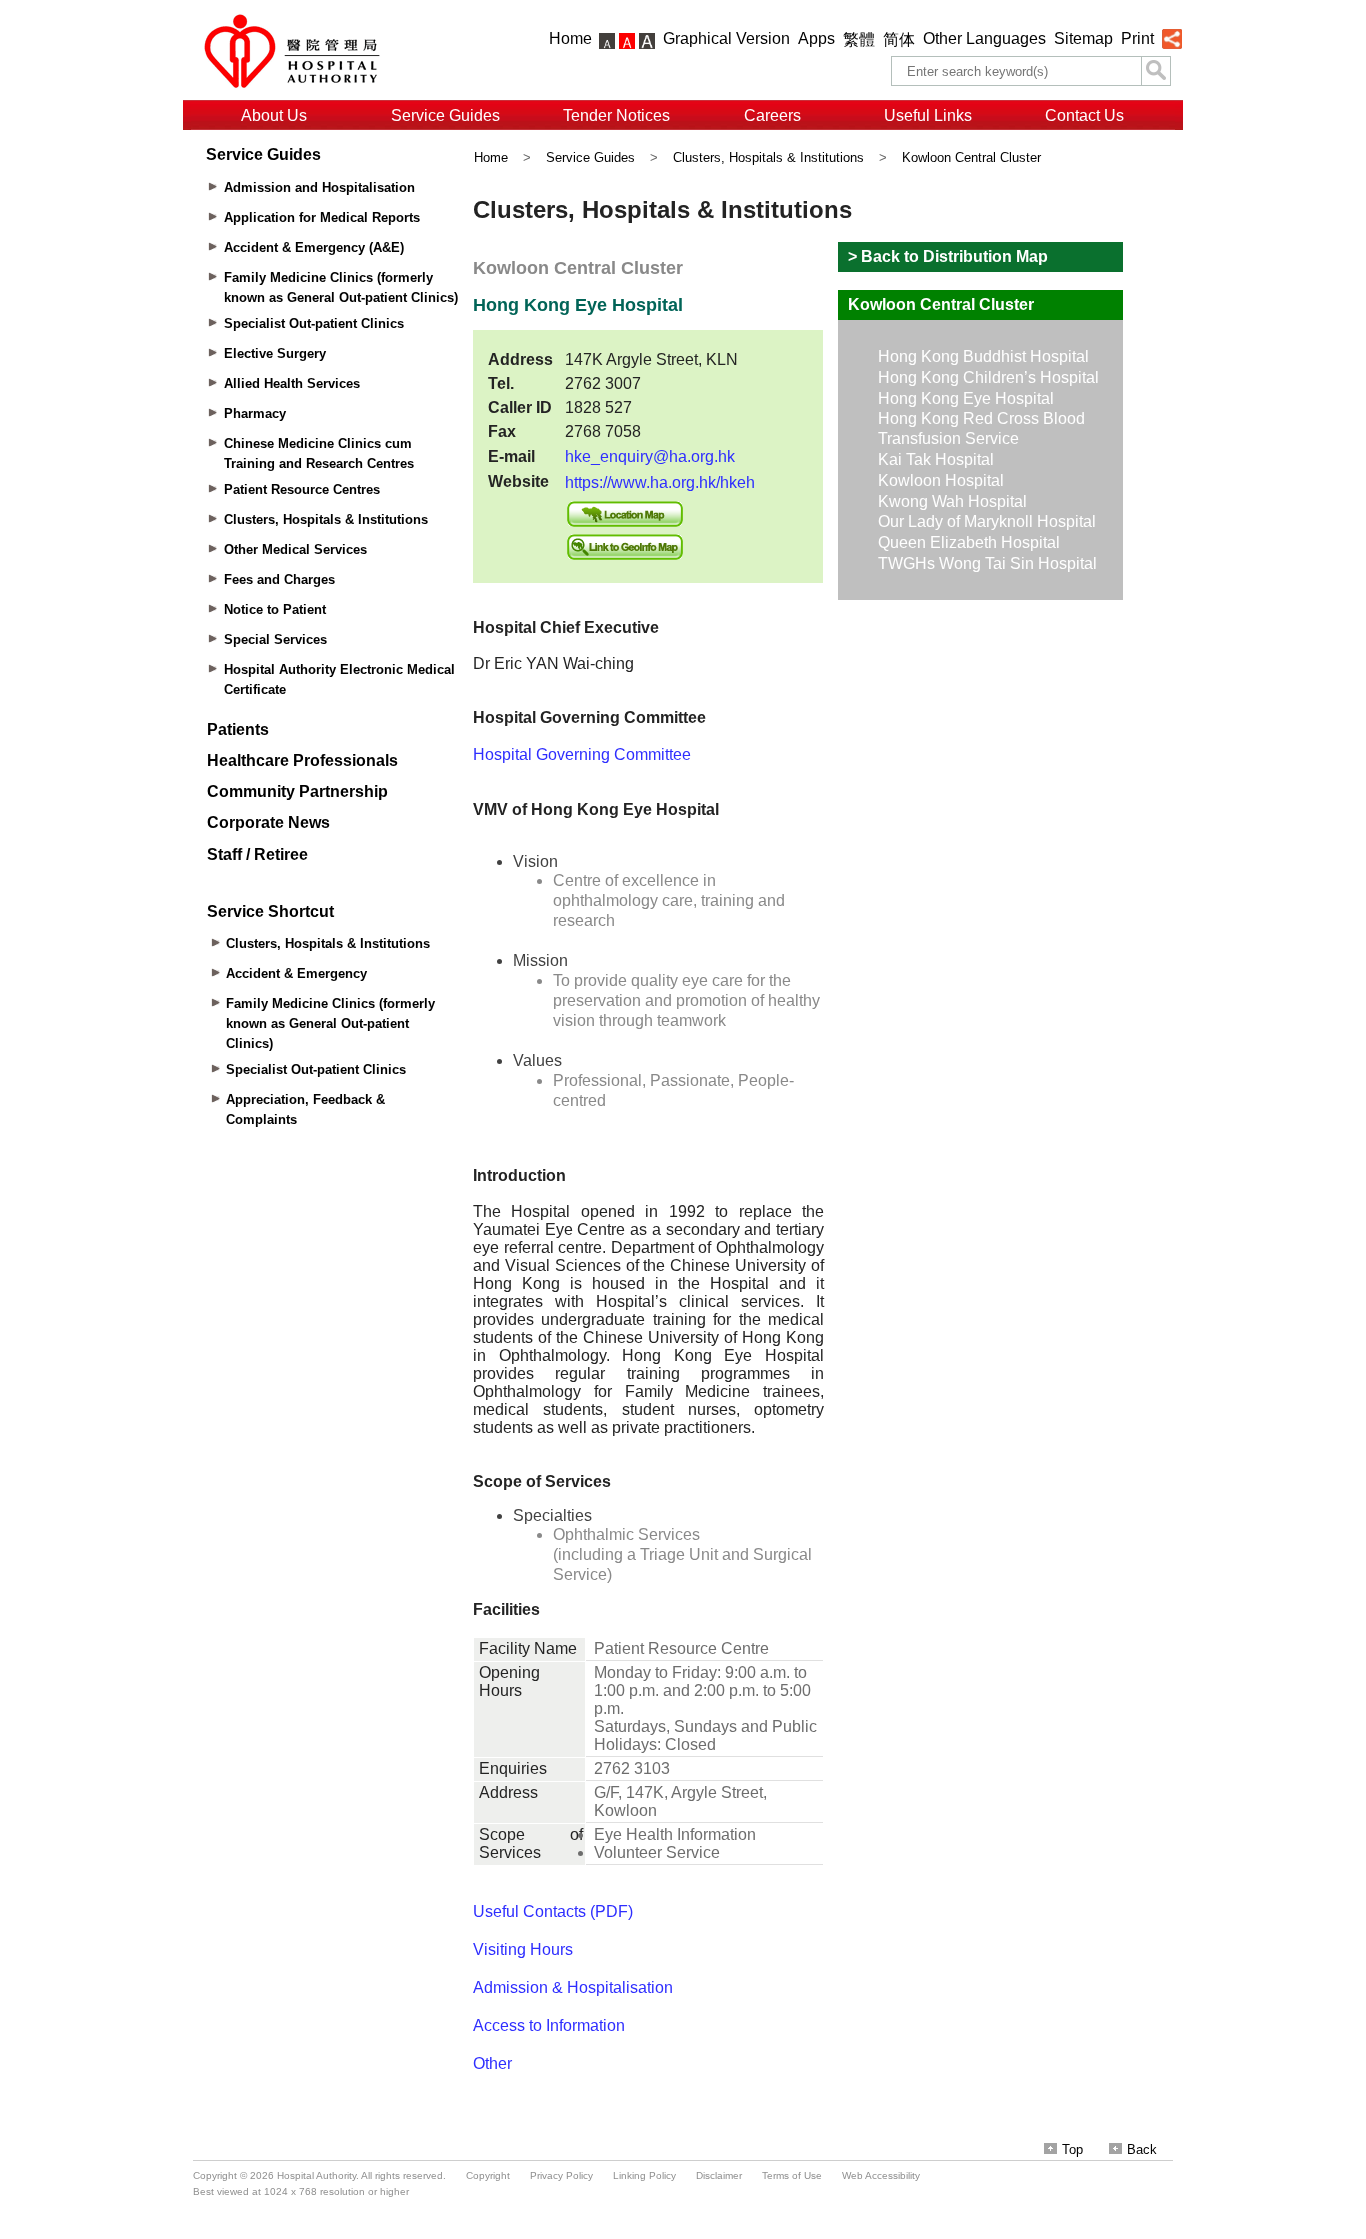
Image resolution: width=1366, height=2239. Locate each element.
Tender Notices (616, 115)
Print (1137, 38)
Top (1072, 2149)
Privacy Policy (561, 2175)
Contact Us (1084, 115)
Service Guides (445, 115)
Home (570, 38)
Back (1142, 2149)
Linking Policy (644, 2175)
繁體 (859, 39)
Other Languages (984, 38)
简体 (899, 39)
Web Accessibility (881, 2175)
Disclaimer (719, 2175)
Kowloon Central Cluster (971, 157)
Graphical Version (726, 38)
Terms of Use (792, 2175)
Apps (816, 38)
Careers (772, 115)
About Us (274, 115)
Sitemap (1083, 38)
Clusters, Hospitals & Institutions (768, 157)
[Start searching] (1156, 71)
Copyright (488, 2175)
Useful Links (928, 115)
